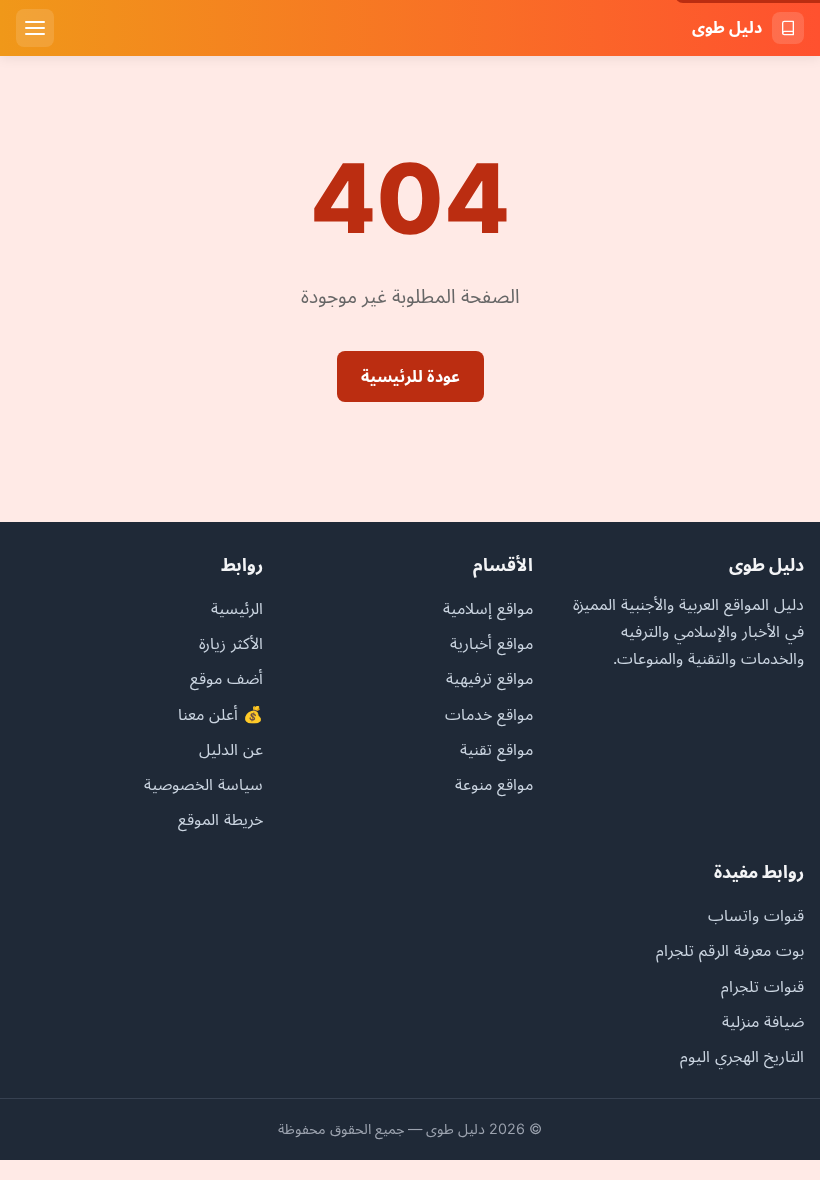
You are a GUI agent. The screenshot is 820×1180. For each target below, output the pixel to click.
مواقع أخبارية (491, 643)
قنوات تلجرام (762, 986)
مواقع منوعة (494, 784)
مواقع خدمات (489, 714)
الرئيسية (237, 608)
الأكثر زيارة (231, 643)
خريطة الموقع (220, 819)
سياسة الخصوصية (203, 784)
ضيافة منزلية (763, 1021)
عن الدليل (231, 749)
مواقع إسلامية (488, 608)
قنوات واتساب (756, 915)
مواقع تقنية (496, 749)
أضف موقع (226, 678)
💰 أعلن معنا (220, 714)
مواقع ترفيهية (489, 678)
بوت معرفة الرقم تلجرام (730, 950)
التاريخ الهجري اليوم (742, 1056)
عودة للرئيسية (410, 376)
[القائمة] (35, 28)
